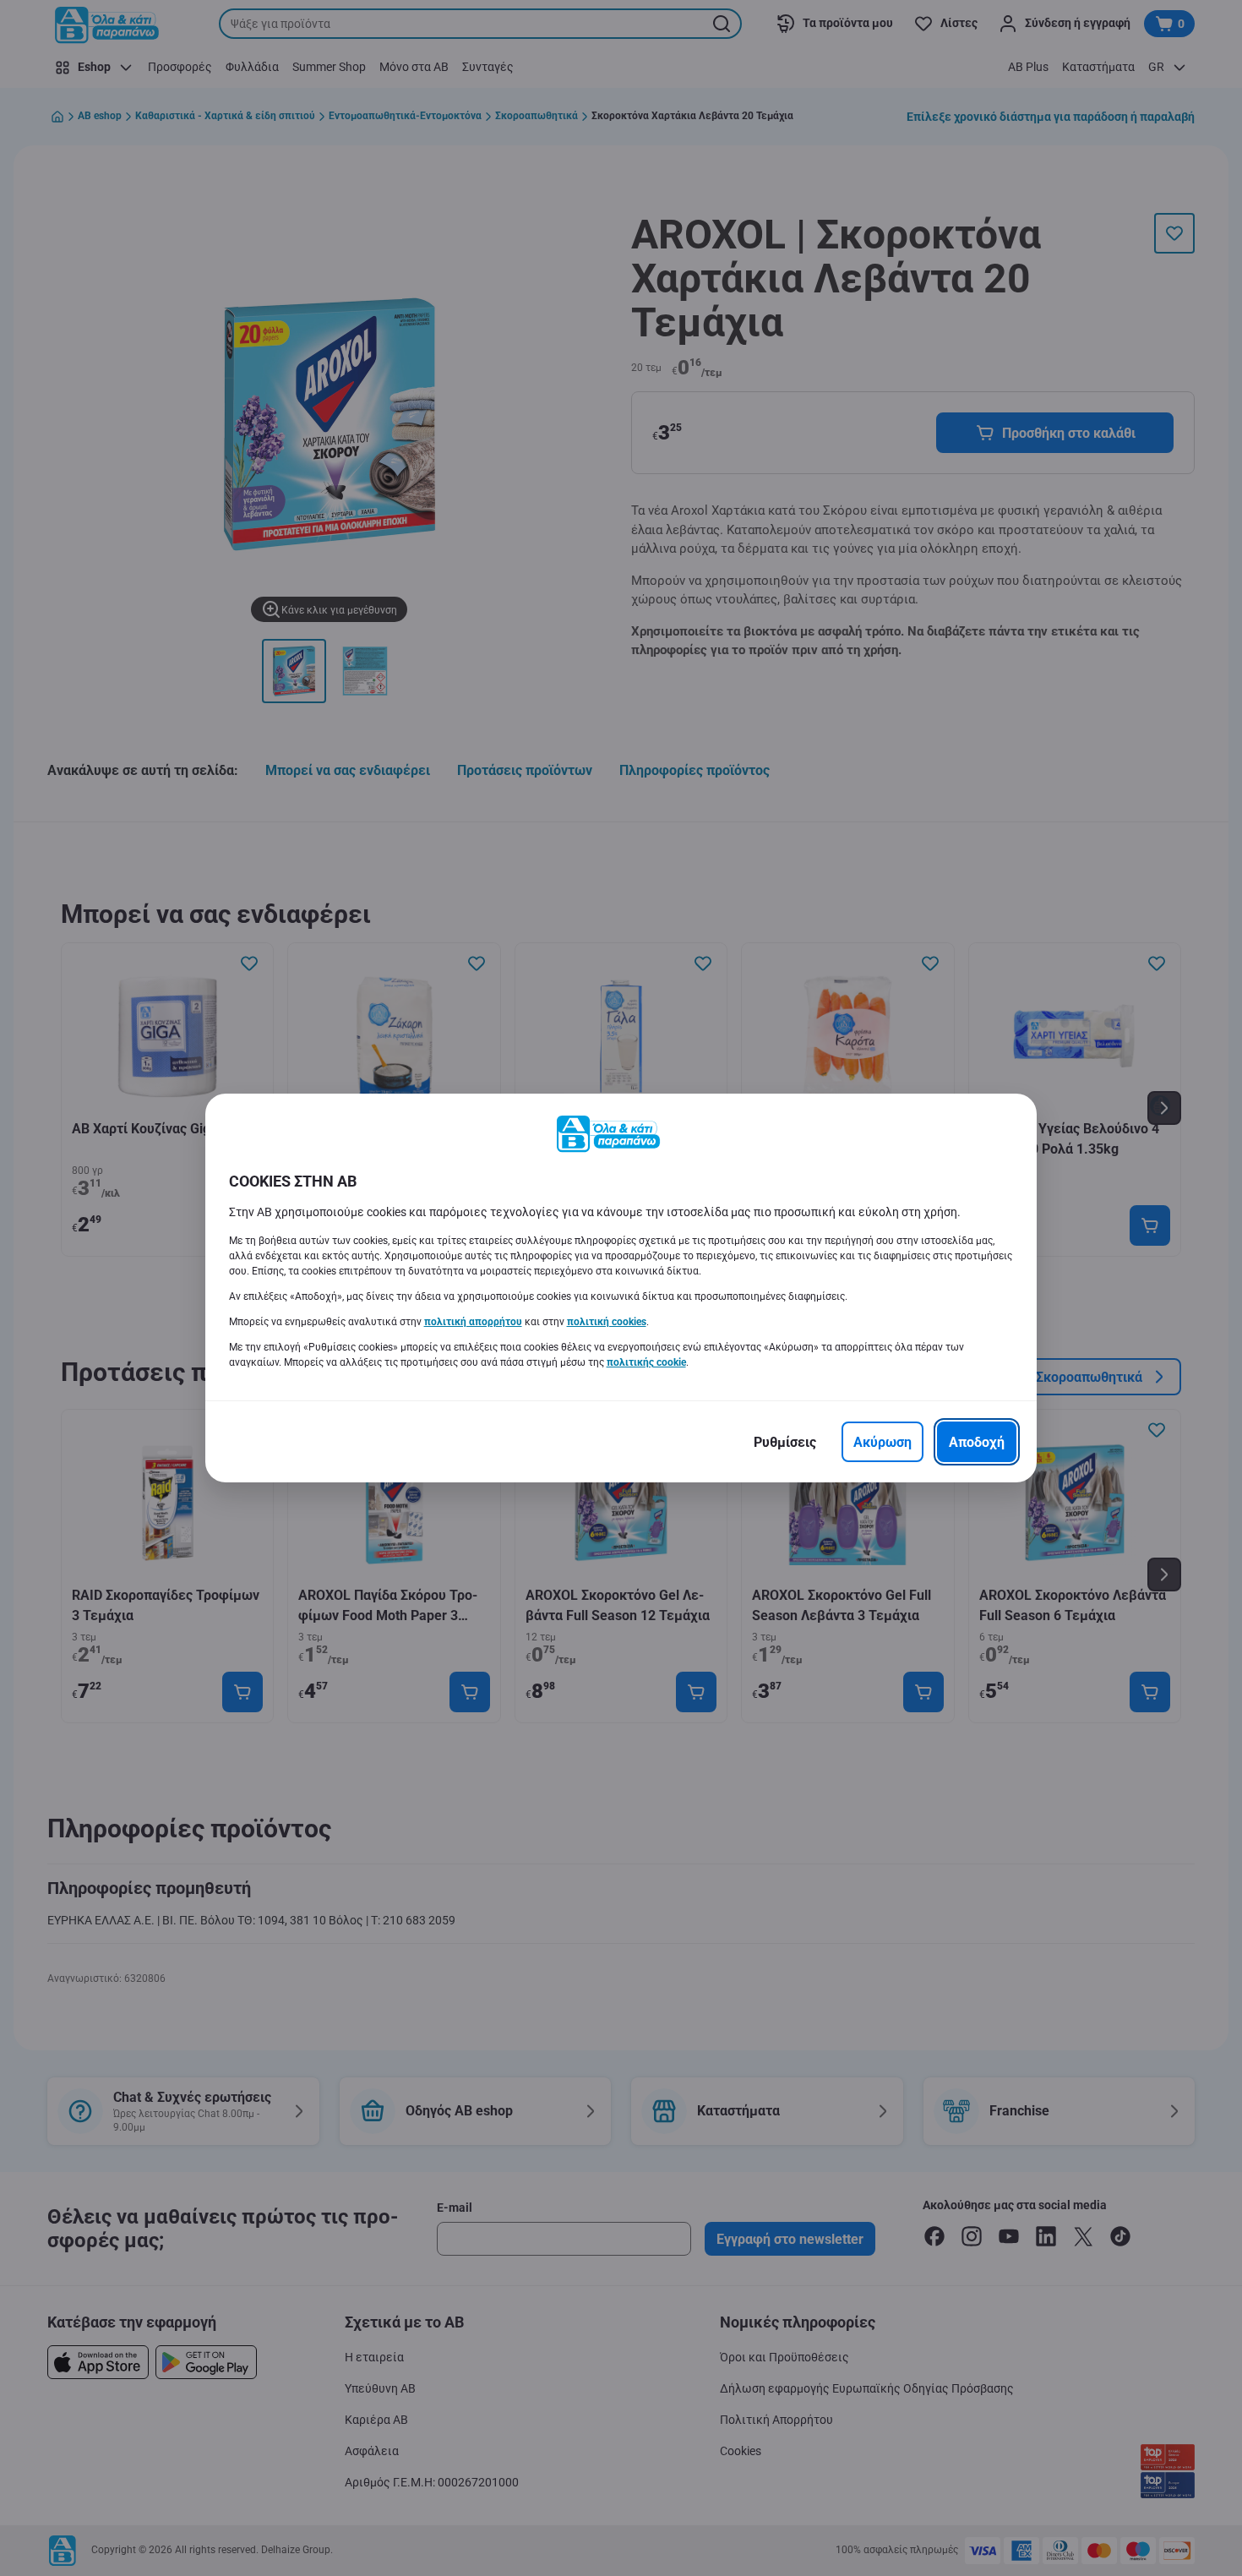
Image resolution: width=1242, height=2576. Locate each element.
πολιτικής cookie (646, 1362)
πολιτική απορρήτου (473, 1322)
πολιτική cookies (607, 1322)
